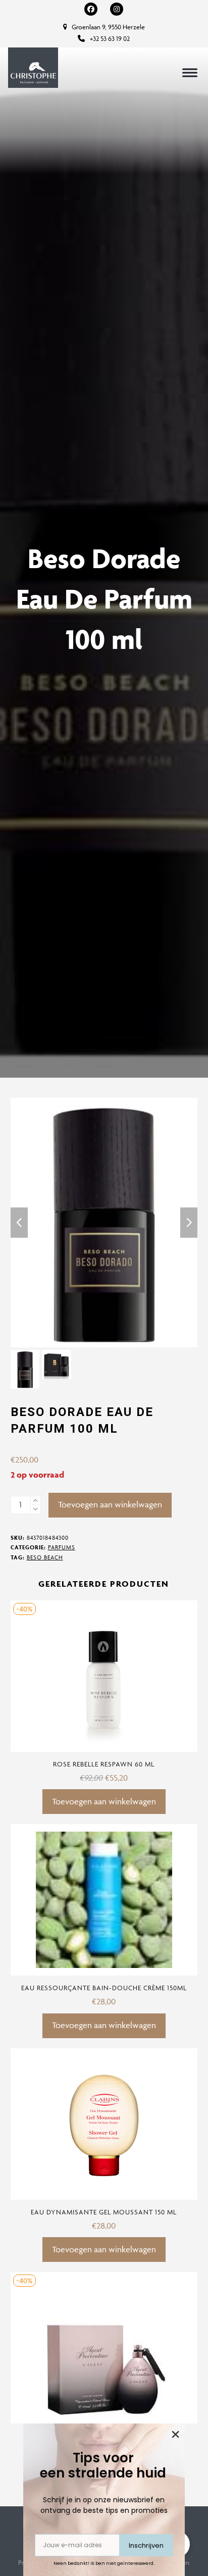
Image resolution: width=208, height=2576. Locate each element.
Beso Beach (45, 1557)
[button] (190, 72)
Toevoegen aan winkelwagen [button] (104, 1801)
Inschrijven (146, 2545)
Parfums (62, 1547)
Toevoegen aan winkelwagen (110, 1504)
